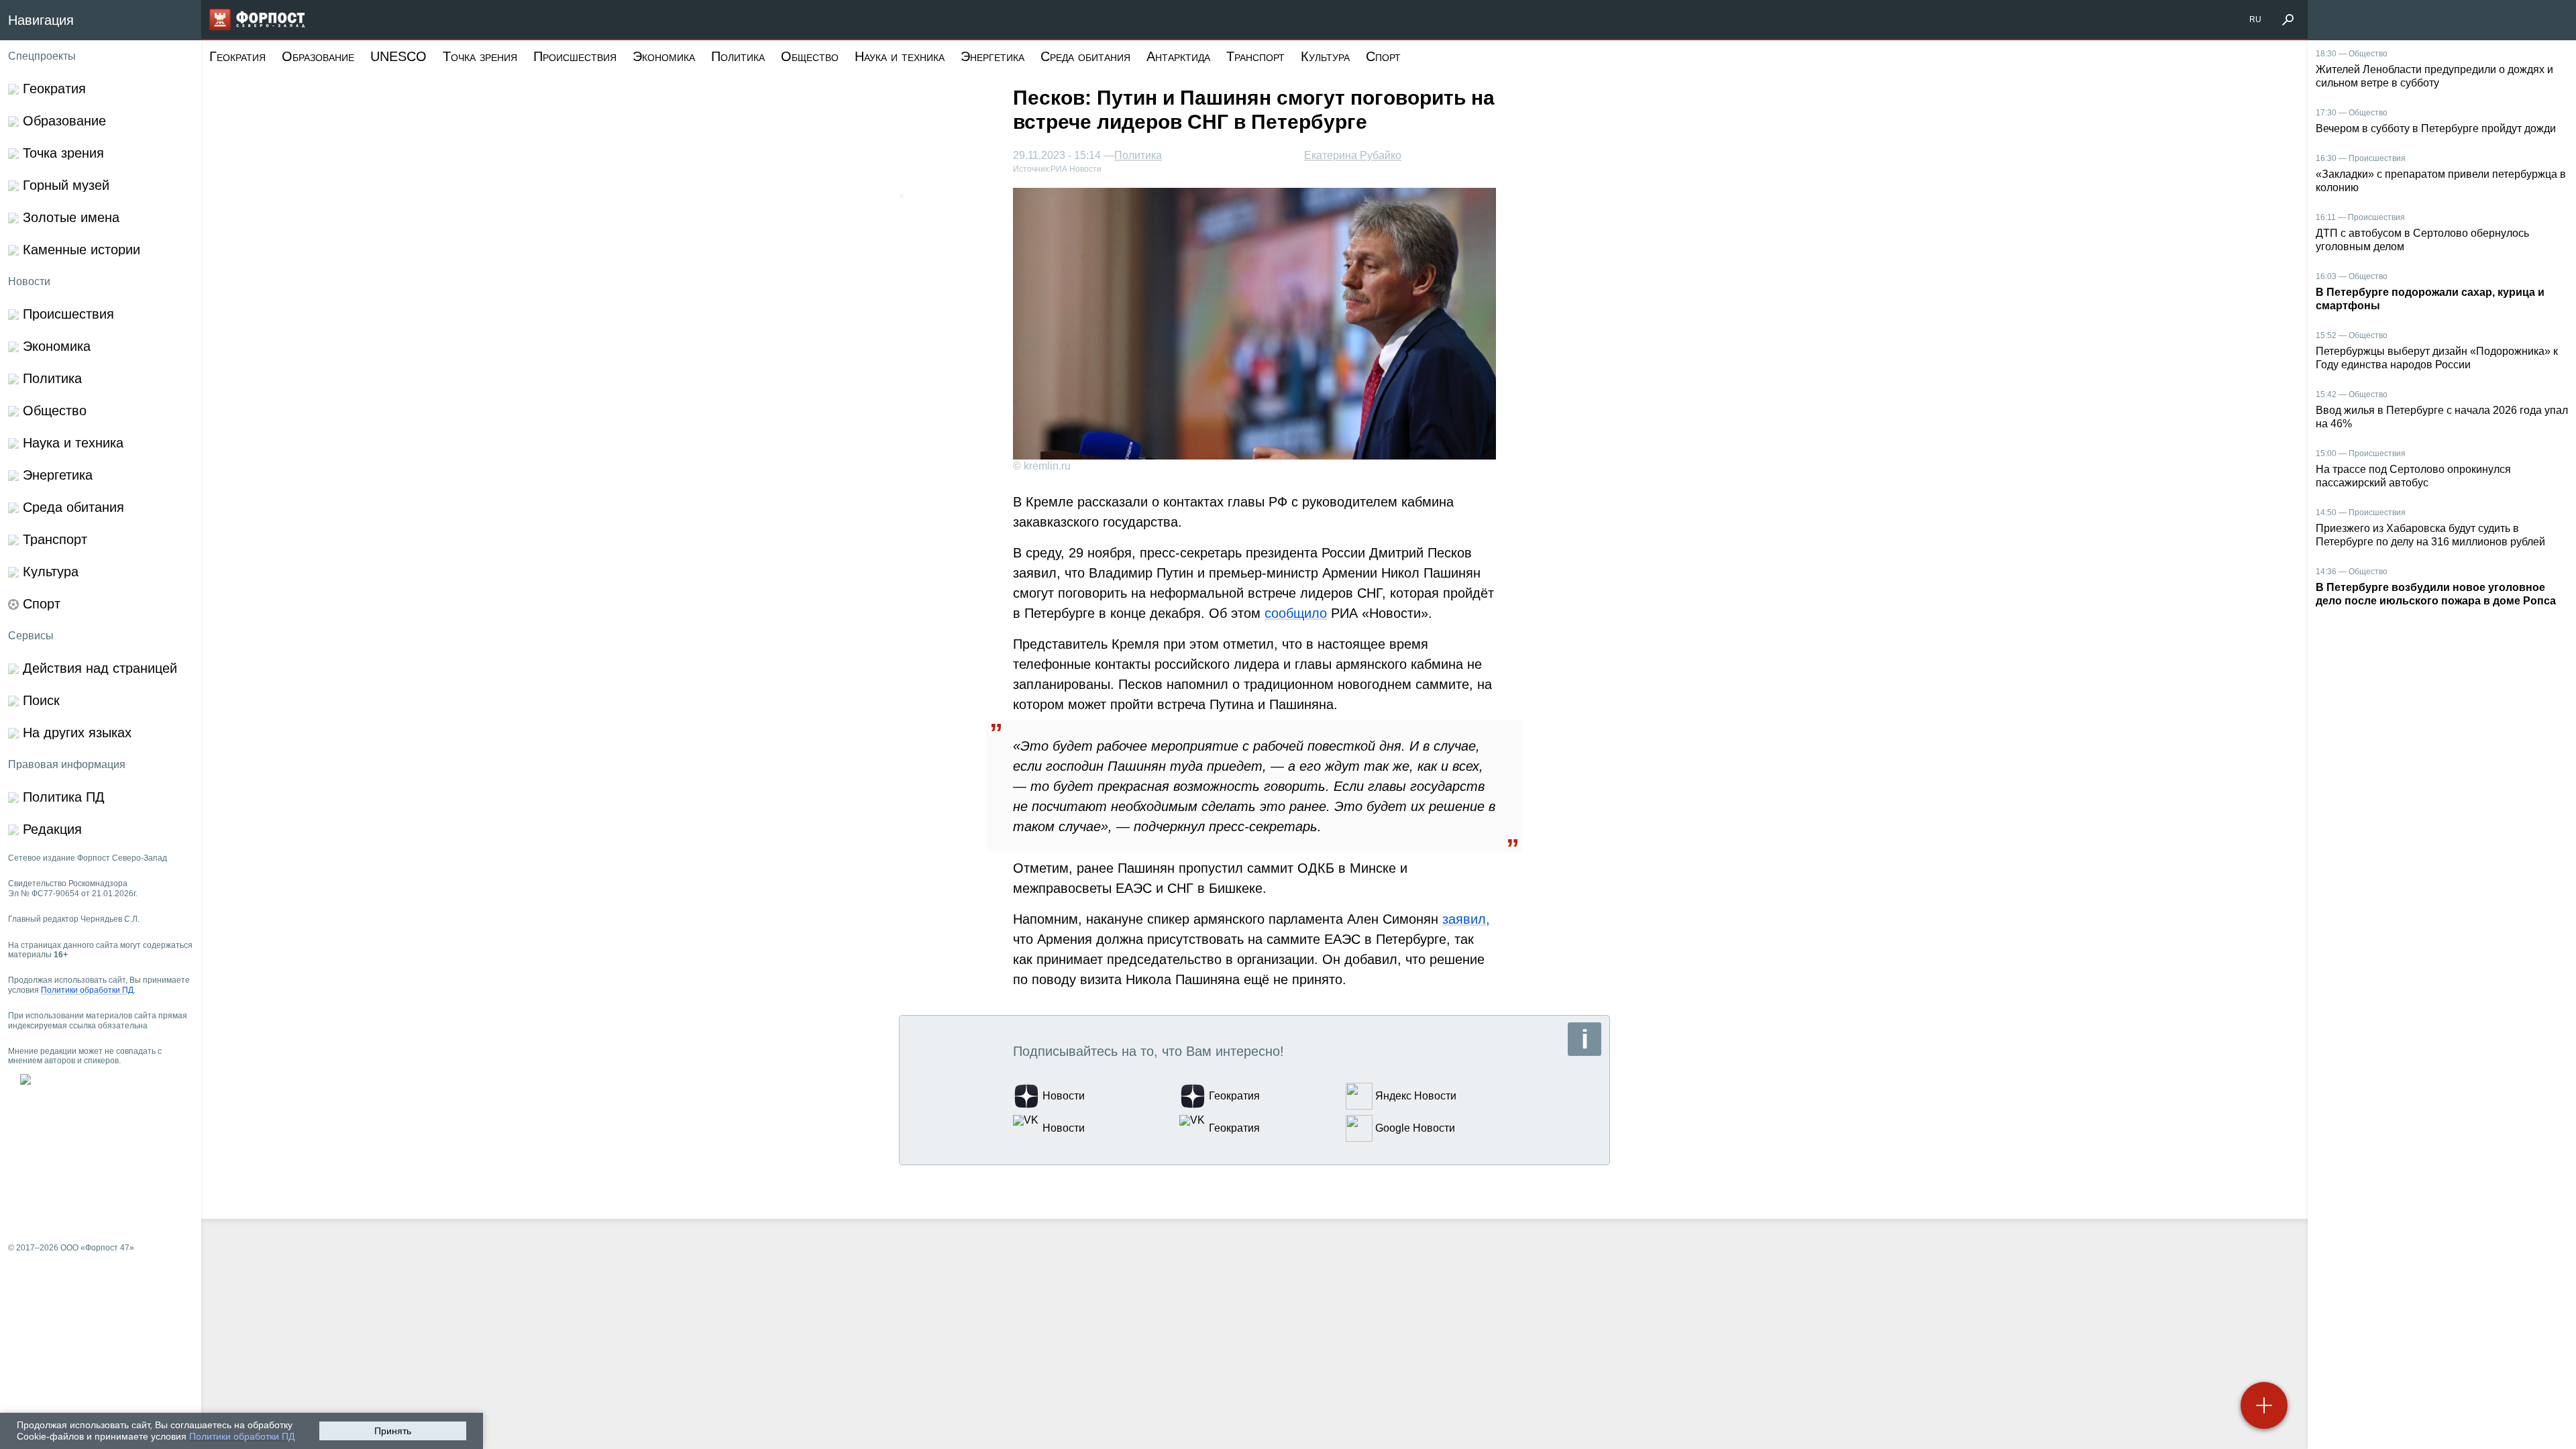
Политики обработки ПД (242, 1436)
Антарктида (1178, 56)
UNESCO (398, 56)
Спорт (1383, 56)
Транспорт (1255, 56)
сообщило (1296, 613)
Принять (393, 1431)
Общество (810, 56)
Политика (738, 56)
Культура (1325, 56)
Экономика (664, 56)
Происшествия (575, 56)
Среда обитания (1085, 56)
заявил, (1466, 919)
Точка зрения (480, 56)
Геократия (237, 56)
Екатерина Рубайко (1353, 155)
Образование (318, 56)
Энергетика (992, 56)
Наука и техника (900, 56)
